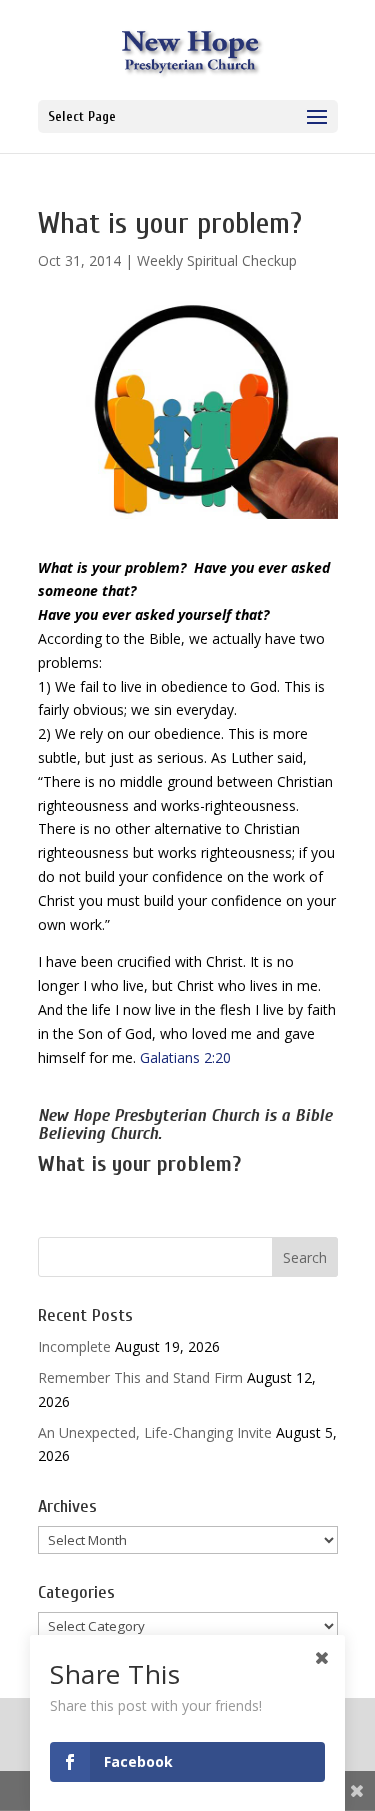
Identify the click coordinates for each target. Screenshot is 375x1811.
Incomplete (74, 1346)
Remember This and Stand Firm (140, 1377)
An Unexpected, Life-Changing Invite (155, 1432)
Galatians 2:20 (185, 1057)
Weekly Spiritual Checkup (217, 260)
